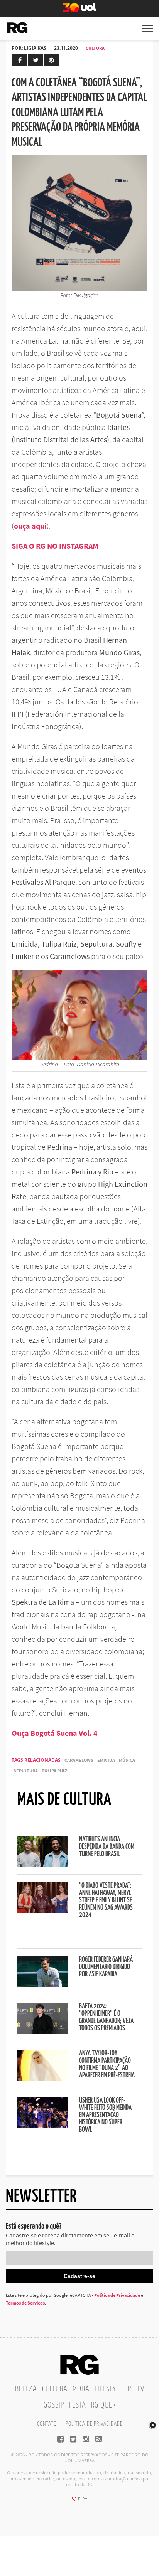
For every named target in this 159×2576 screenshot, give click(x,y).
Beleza (26, 2389)
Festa (78, 2405)
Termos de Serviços (25, 2303)
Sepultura (26, 1771)
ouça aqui (30, 526)
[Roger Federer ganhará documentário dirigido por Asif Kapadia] (43, 1985)
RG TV (136, 2389)
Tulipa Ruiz (54, 1771)
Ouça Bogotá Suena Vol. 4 (55, 1733)
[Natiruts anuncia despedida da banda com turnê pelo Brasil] (43, 1864)
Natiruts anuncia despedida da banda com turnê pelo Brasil (107, 1847)
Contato (47, 2424)
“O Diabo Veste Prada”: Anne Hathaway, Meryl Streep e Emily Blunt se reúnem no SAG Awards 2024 (106, 1900)
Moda (81, 2389)
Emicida (106, 1760)
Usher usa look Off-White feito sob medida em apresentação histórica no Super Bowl (105, 2115)
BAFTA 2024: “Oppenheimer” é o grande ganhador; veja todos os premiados (106, 2018)
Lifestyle (109, 2389)
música (127, 1760)
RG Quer (103, 2405)
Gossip (54, 2405)
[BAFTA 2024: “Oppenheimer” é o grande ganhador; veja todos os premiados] (43, 2031)
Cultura (95, 48)
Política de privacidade (94, 2424)
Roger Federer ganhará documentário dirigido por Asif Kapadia (106, 1967)
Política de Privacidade (117, 2295)
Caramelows (79, 1760)
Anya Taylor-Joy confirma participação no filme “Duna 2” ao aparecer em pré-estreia (107, 2065)
